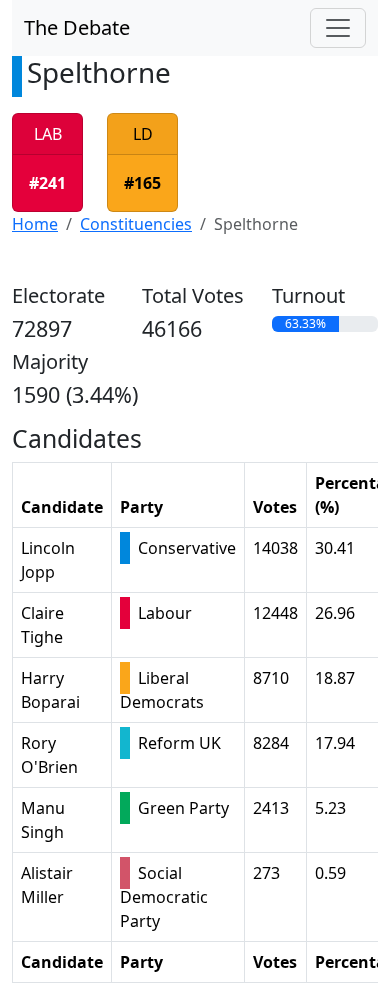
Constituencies (136, 224)
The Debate (77, 27)
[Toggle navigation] (338, 28)
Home (35, 224)
